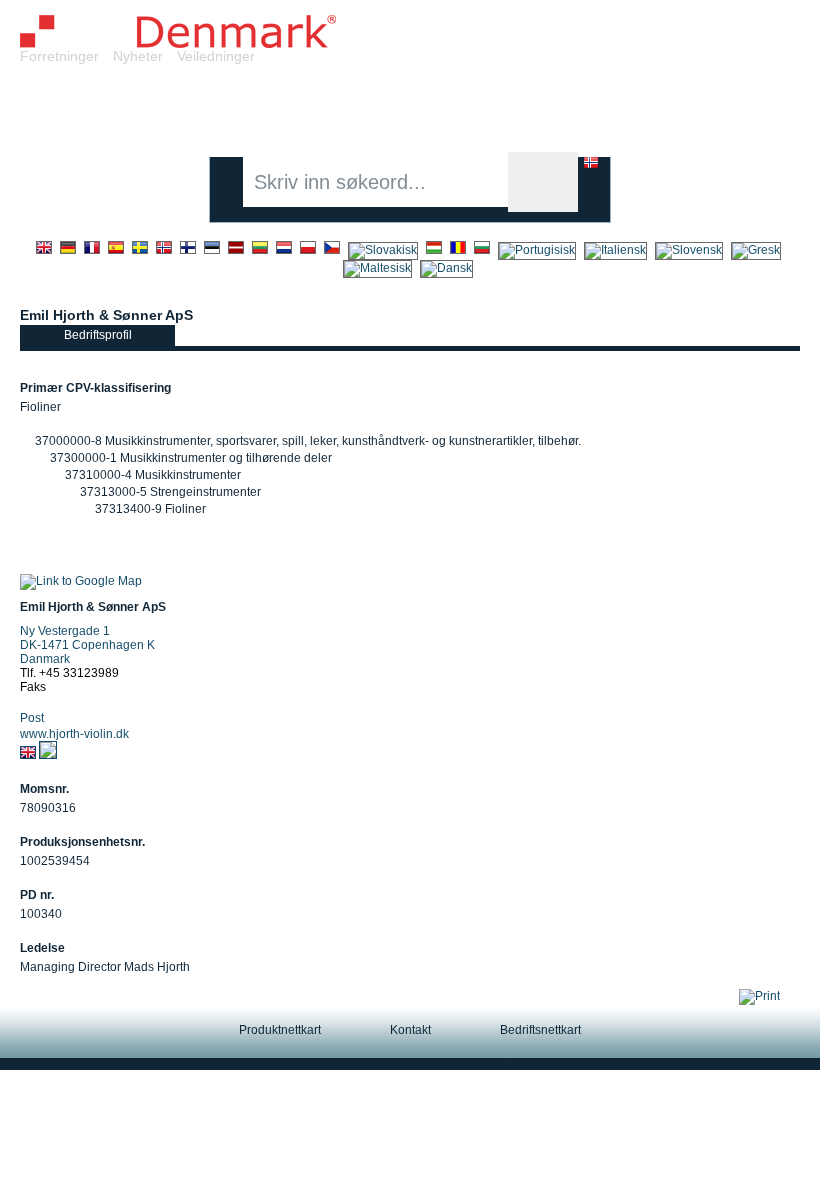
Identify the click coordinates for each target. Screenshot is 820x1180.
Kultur (490, 108)
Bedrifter (80, 108)
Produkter (179, 108)
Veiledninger (216, 56)
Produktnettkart (280, 1030)
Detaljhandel (391, 108)
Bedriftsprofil (98, 335)
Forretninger (59, 56)
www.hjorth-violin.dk (74, 734)
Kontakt (410, 1030)
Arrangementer (599, 108)
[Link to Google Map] (81, 581)
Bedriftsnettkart (540, 1030)
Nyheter (138, 56)
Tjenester (280, 108)
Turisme (715, 108)
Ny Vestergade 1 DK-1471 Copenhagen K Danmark (87, 645)
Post (32, 718)
